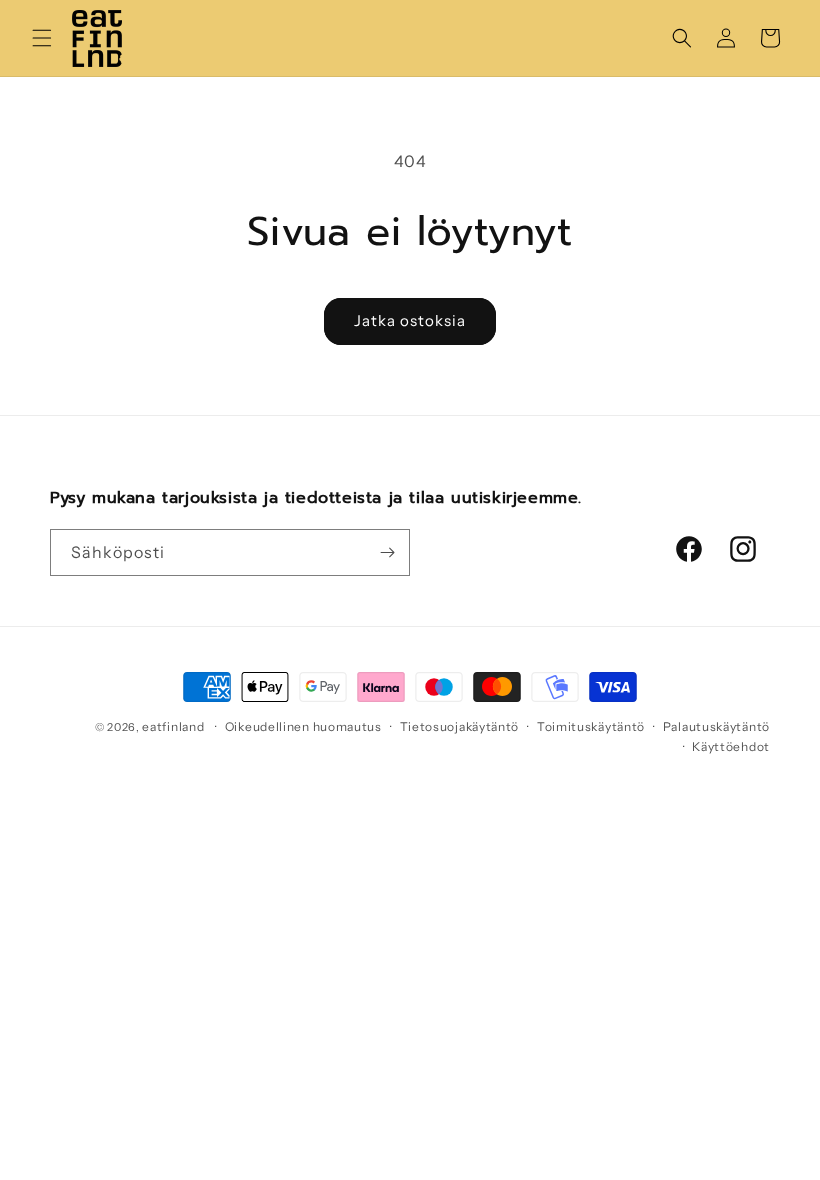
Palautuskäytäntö (716, 726)
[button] (42, 38)
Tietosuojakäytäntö (460, 726)
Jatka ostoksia (410, 320)
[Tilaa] (387, 552)
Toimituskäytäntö (591, 726)
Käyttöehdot (731, 746)
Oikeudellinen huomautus (303, 726)
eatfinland (173, 726)
